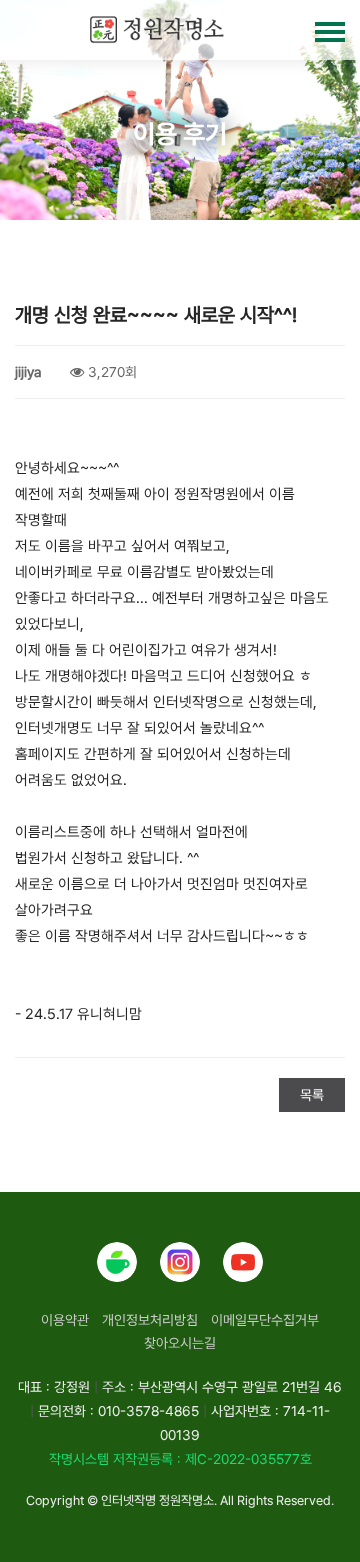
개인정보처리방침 (150, 1320)
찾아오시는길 (180, 1343)
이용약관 (65, 1320)
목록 (312, 1095)
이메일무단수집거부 (265, 1320)
